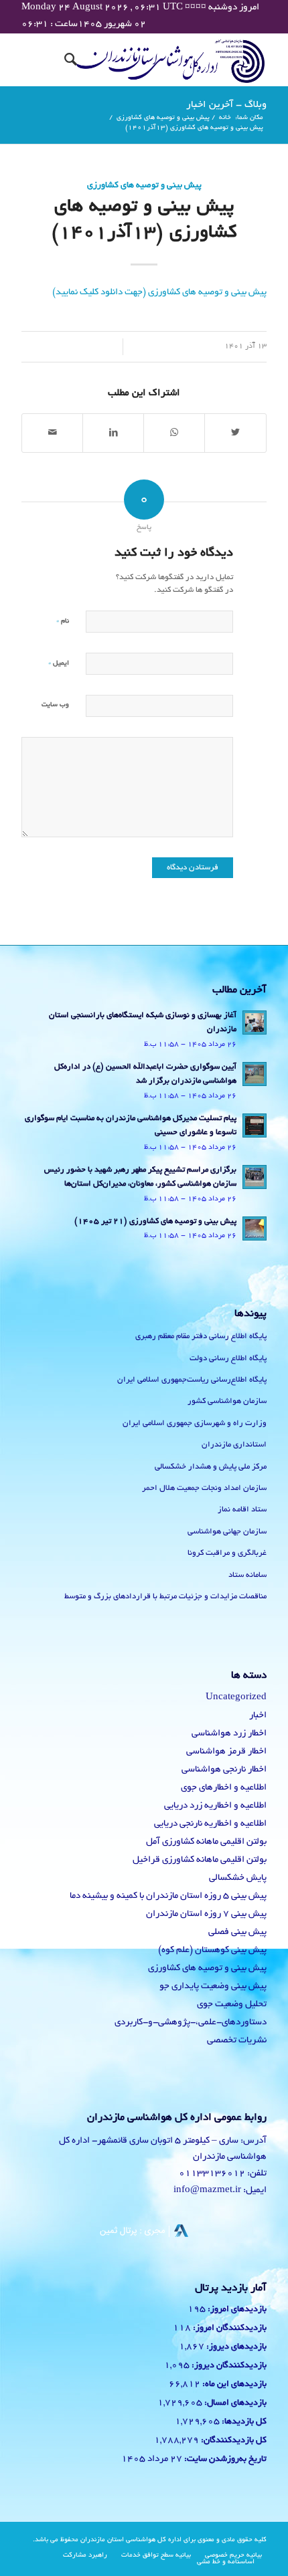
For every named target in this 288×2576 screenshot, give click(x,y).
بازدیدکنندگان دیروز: (228, 2366)
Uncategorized (236, 1698)
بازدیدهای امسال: (234, 2403)
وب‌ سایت (55, 705)
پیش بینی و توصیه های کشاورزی (144, 186)
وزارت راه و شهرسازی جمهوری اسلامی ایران (195, 1423)
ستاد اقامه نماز (242, 1510)
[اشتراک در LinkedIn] (113, 433)
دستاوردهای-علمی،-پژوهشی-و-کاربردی (191, 2023)
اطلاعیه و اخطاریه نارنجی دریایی (210, 1824)
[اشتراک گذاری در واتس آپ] (174, 433)
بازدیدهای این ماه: (233, 2385)
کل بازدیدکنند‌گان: (233, 2441)
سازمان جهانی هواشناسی (227, 1532)
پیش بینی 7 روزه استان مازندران (206, 1914)
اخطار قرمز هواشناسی (226, 1752)
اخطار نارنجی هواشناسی (224, 1770)
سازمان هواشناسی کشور (227, 1401)
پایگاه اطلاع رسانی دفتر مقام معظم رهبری (201, 1336)
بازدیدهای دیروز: (235, 2347)
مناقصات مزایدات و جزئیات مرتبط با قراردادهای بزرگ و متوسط (165, 1597)
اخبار (258, 1716)
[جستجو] (69, 60)
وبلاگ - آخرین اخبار (226, 105)
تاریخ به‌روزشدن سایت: (224, 2460)
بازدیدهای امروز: (236, 2310)
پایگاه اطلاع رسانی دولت (228, 1359)
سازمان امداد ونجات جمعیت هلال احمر (204, 1488)
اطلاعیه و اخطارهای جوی (224, 1788)
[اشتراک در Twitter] (235, 433)
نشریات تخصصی (237, 2041)
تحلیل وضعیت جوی (232, 2005)
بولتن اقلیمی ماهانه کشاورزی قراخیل (200, 1860)
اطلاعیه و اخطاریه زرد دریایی (215, 1806)
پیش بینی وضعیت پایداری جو (213, 1987)
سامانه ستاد (247, 1575)
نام (63, 621)
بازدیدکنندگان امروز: (229, 2329)
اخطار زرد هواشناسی (229, 1734)
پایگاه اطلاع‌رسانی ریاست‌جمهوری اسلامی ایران (192, 1380)
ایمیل (59, 663)
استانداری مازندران (234, 1445)
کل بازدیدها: (243, 2422)
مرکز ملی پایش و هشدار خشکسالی (211, 1467)
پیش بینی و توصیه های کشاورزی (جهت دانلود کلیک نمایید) (159, 293)
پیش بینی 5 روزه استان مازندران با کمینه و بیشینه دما (168, 1896)
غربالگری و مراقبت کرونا (227, 1553)
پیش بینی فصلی (237, 1932)
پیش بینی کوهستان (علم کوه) (212, 1950)
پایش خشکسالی (238, 1878)
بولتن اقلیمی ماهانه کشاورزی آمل (206, 1842)
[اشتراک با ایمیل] (52, 433)
